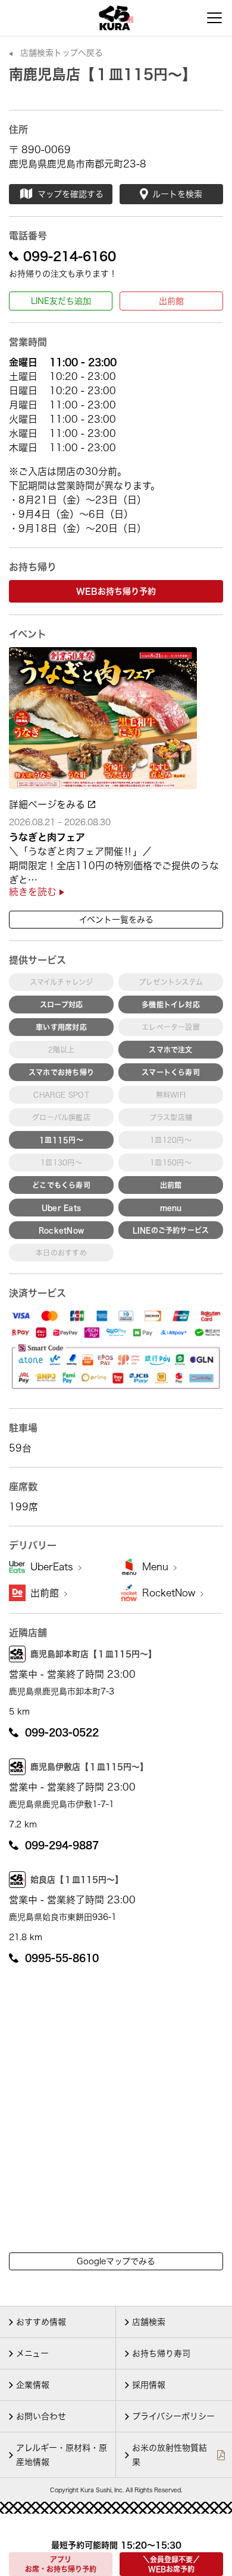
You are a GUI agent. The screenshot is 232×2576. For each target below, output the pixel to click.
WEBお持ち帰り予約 (116, 591)
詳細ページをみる (48, 804)
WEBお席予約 (171, 2564)
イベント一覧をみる (116, 920)
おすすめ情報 (41, 2322)
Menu (157, 1567)
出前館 (171, 301)
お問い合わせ (41, 2416)
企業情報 (33, 2385)
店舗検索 (149, 2322)
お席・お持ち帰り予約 (61, 2564)
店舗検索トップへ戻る (62, 53)
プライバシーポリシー (173, 2416)
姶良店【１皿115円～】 (77, 1880)
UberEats (53, 1567)
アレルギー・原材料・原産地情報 (62, 2455)
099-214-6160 (70, 256)
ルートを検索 (177, 194)
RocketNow (170, 1593)
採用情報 (149, 2385)
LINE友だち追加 (61, 301)
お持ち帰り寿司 (161, 2353)
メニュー (32, 2353)
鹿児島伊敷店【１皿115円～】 (89, 1767)
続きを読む (34, 892)
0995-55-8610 (62, 1958)
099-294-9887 (62, 1845)
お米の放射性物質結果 (170, 2455)
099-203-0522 (62, 1732)
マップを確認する (70, 194)
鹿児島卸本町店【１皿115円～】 (93, 1654)
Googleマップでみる (116, 2261)
